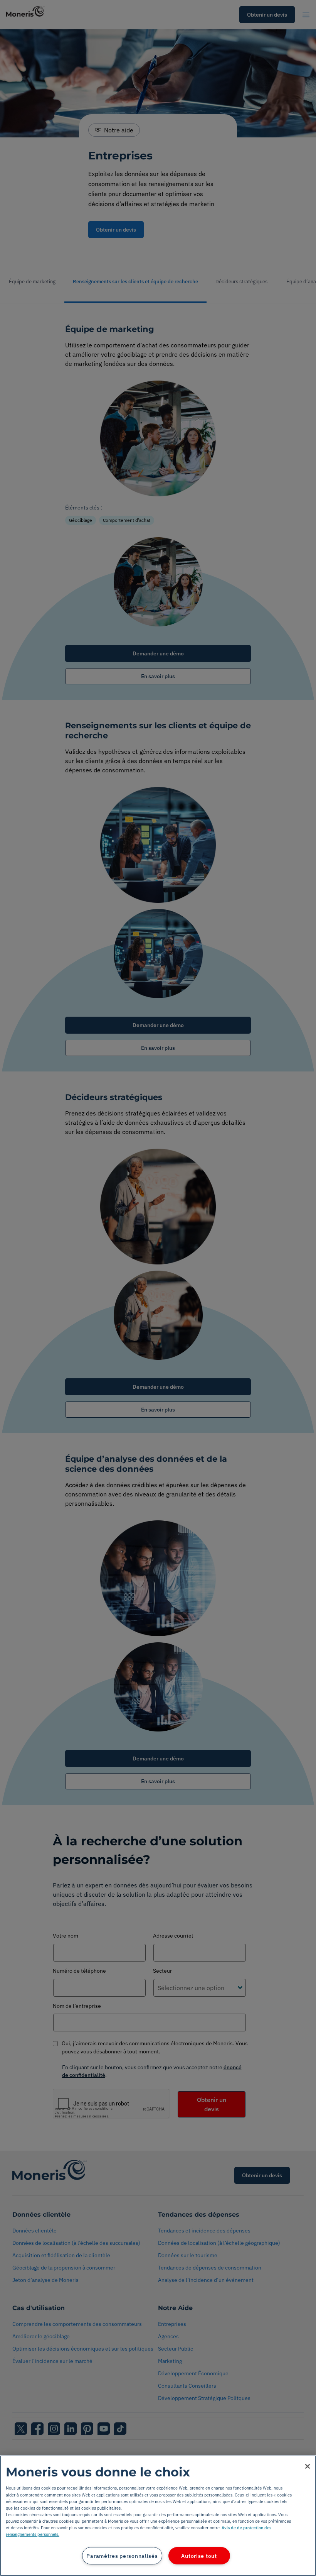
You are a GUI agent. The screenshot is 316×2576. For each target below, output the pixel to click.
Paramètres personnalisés (122, 2556)
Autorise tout (199, 2556)
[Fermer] (308, 2466)
